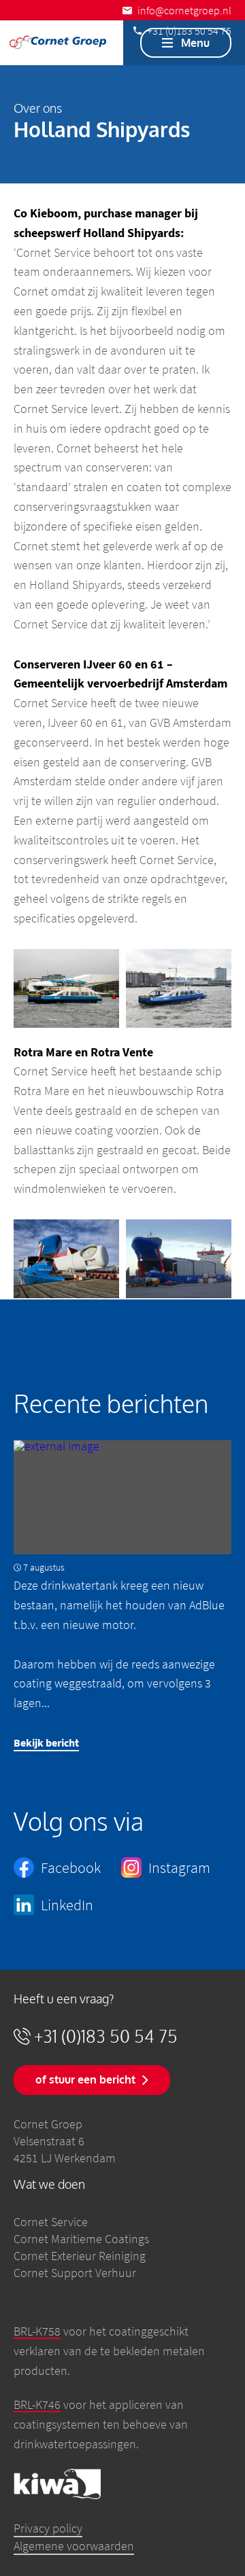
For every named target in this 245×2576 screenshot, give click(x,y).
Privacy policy (48, 2528)
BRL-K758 (37, 2331)
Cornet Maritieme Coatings (81, 2239)
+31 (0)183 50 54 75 (106, 2036)
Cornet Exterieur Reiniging (80, 2256)
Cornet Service (51, 2222)
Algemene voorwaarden (74, 2546)
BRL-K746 (37, 2404)
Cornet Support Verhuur (75, 2273)
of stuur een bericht (85, 2079)
